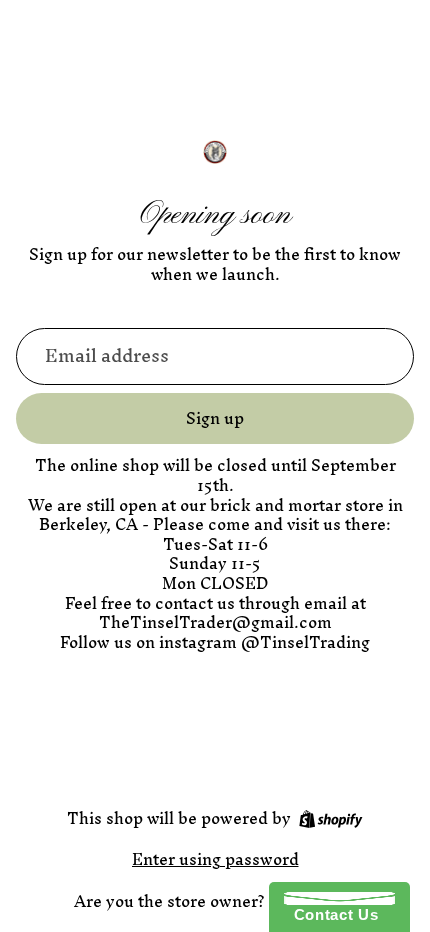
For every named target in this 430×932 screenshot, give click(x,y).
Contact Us (331, 914)
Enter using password (215, 859)
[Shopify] (330, 819)
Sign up (215, 418)
